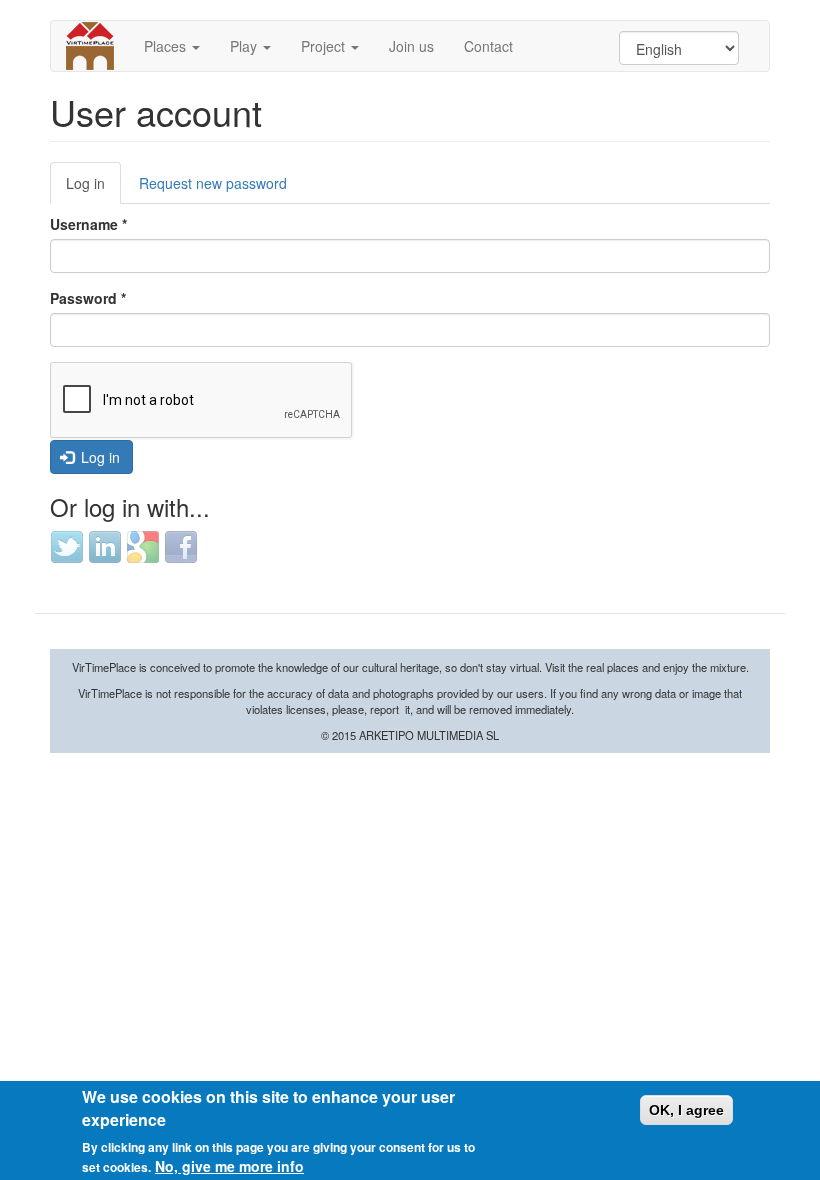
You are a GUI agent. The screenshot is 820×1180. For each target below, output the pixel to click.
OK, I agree (686, 1110)
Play (245, 46)
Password (88, 298)
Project (325, 46)
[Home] (97, 46)
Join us (411, 46)
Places (167, 46)
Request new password (213, 183)
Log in (93, 188)
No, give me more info (229, 1166)
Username (88, 224)
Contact (488, 46)
